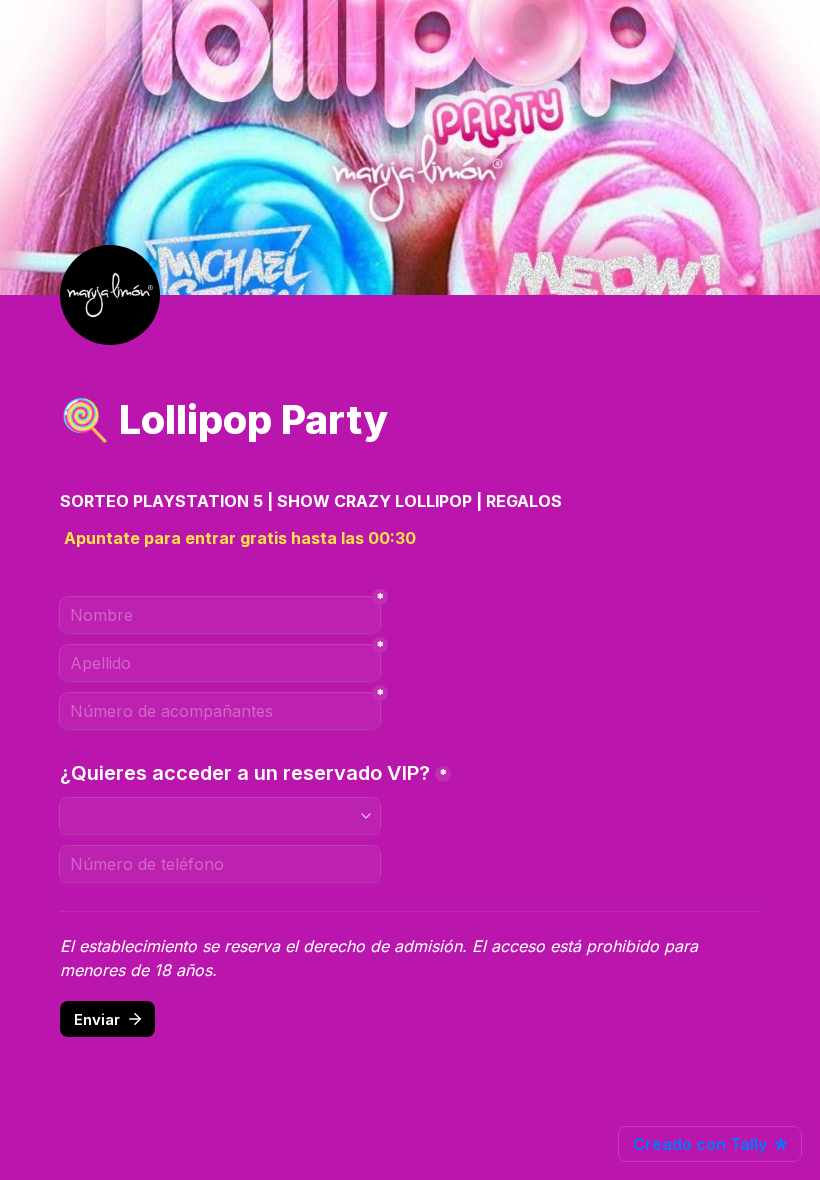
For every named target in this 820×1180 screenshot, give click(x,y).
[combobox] (220, 816)
